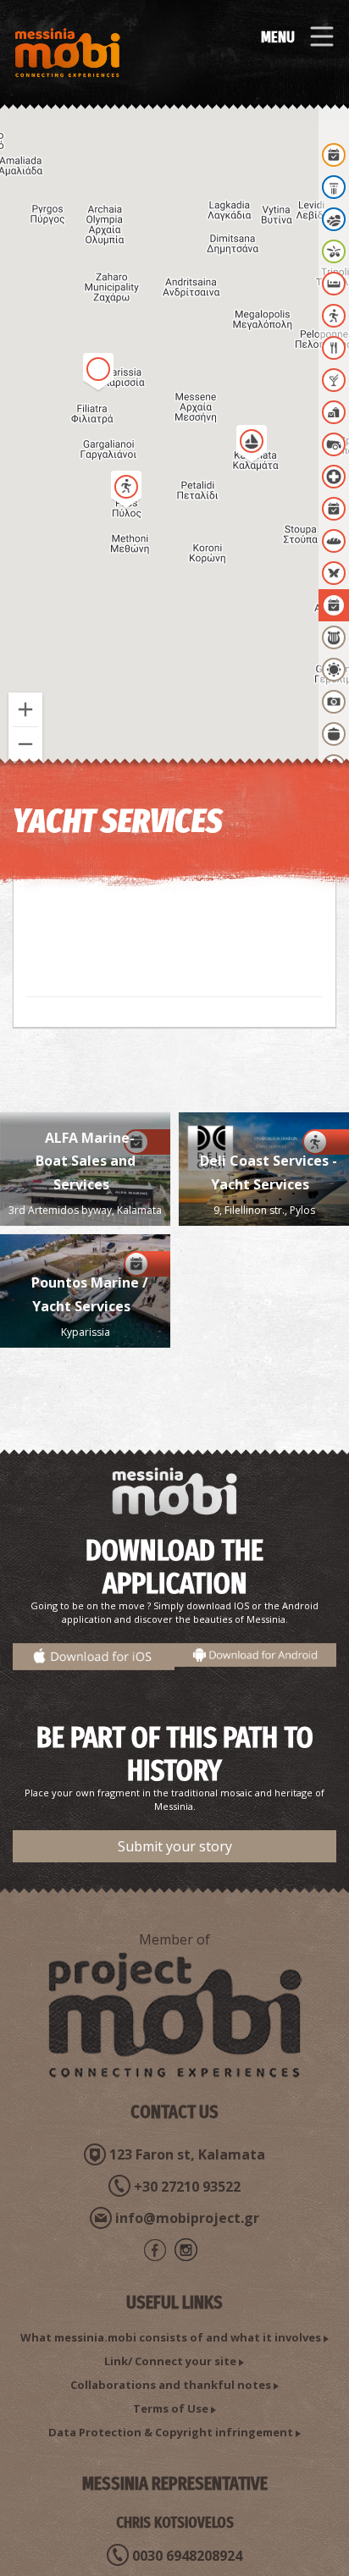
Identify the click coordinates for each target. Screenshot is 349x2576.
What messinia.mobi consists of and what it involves (171, 2337)
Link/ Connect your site (170, 2361)
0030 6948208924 (187, 2556)
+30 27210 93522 (187, 2187)
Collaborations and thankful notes (171, 2385)
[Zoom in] (25, 709)
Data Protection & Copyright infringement (171, 2432)
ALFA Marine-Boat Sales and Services (86, 1161)
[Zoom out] (25, 744)
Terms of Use (171, 2408)
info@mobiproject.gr (187, 2218)
